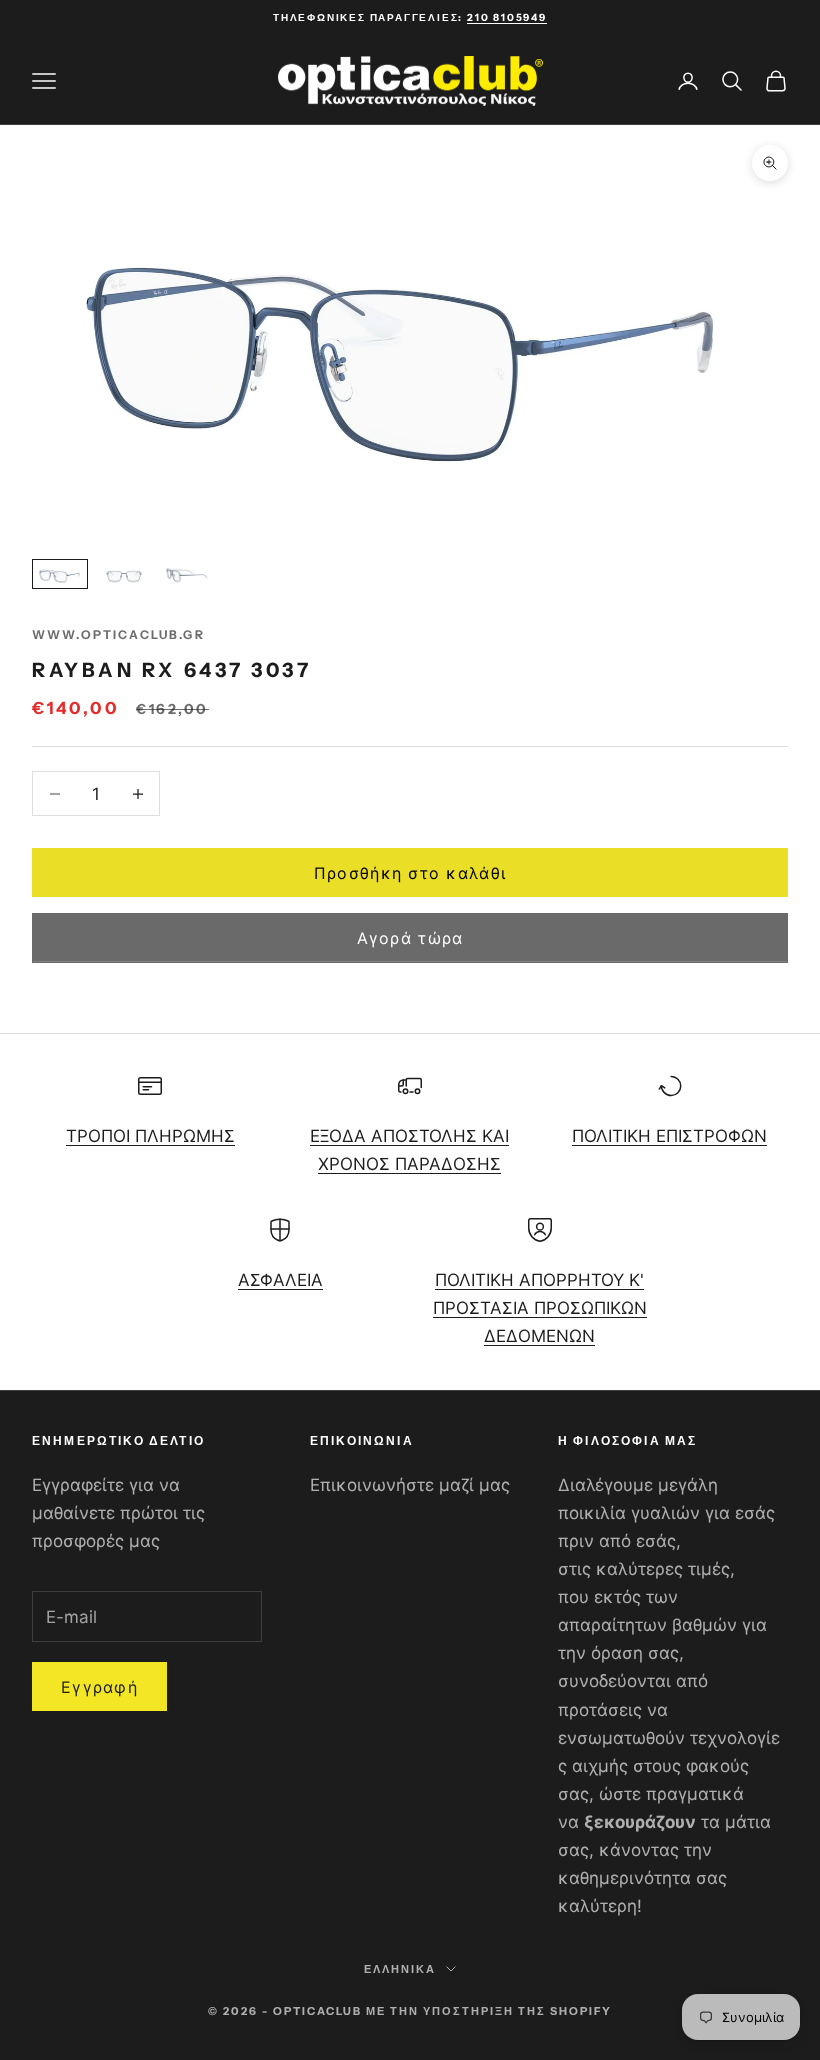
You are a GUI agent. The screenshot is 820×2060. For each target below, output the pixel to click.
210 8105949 (507, 17)
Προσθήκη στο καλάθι (410, 873)
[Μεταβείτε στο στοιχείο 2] (124, 574)
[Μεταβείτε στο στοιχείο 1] (60, 574)
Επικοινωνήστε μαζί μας (410, 1485)
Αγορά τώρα (410, 938)
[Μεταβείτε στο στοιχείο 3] (188, 574)
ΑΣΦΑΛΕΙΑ (280, 1280)
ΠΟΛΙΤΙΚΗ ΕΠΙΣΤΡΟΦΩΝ (669, 1136)
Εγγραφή (99, 1687)
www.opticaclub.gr (118, 634)
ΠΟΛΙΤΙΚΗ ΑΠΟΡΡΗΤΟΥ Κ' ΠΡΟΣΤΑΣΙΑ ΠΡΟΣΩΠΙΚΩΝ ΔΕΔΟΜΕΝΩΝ (540, 1308)
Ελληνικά (400, 1969)
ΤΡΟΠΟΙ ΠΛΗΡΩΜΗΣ (150, 1136)
